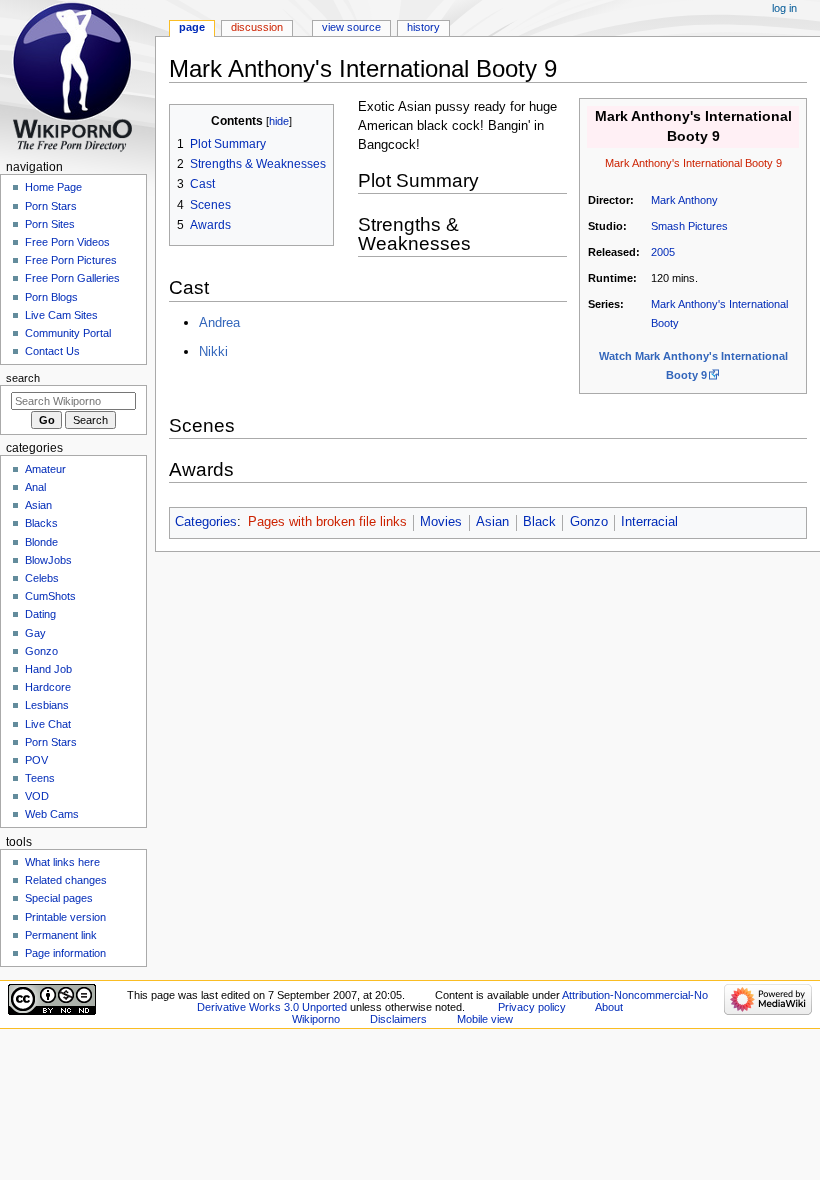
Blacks (41, 523)
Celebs (42, 578)
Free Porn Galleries (72, 278)
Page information (65, 953)
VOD (37, 796)
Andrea (219, 322)
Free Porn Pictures (71, 260)
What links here (62, 862)
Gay (35, 633)
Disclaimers (398, 1019)
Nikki (213, 351)
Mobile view (485, 1019)
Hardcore (48, 687)
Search (23, 378)
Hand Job (48, 669)
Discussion (257, 27)
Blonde (41, 542)
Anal (35, 487)
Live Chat (48, 724)
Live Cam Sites (61, 315)
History (423, 27)
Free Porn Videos (67, 242)
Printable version (65, 917)
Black (539, 522)
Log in (784, 8)
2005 (663, 252)
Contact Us (52, 351)
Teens (40, 778)
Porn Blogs (51, 297)
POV (36, 760)
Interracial (649, 522)
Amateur (45, 469)
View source (351, 27)
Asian (492, 522)
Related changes (66, 880)
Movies (441, 522)
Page (192, 27)
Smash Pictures (689, 226)
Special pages (59, 898)
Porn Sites (50, 224)
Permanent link (61, 935)
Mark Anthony (684, 200)
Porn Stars (51, 206)
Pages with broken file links (327, 522)
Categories (206, 522)
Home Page (53, 187)
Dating (40, 614)
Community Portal (68, 333)
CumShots (50, 596)
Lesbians (47, 705)
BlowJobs (48, 560)
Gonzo (589, 522)
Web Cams (52, 814)
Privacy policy (532, 1007)
